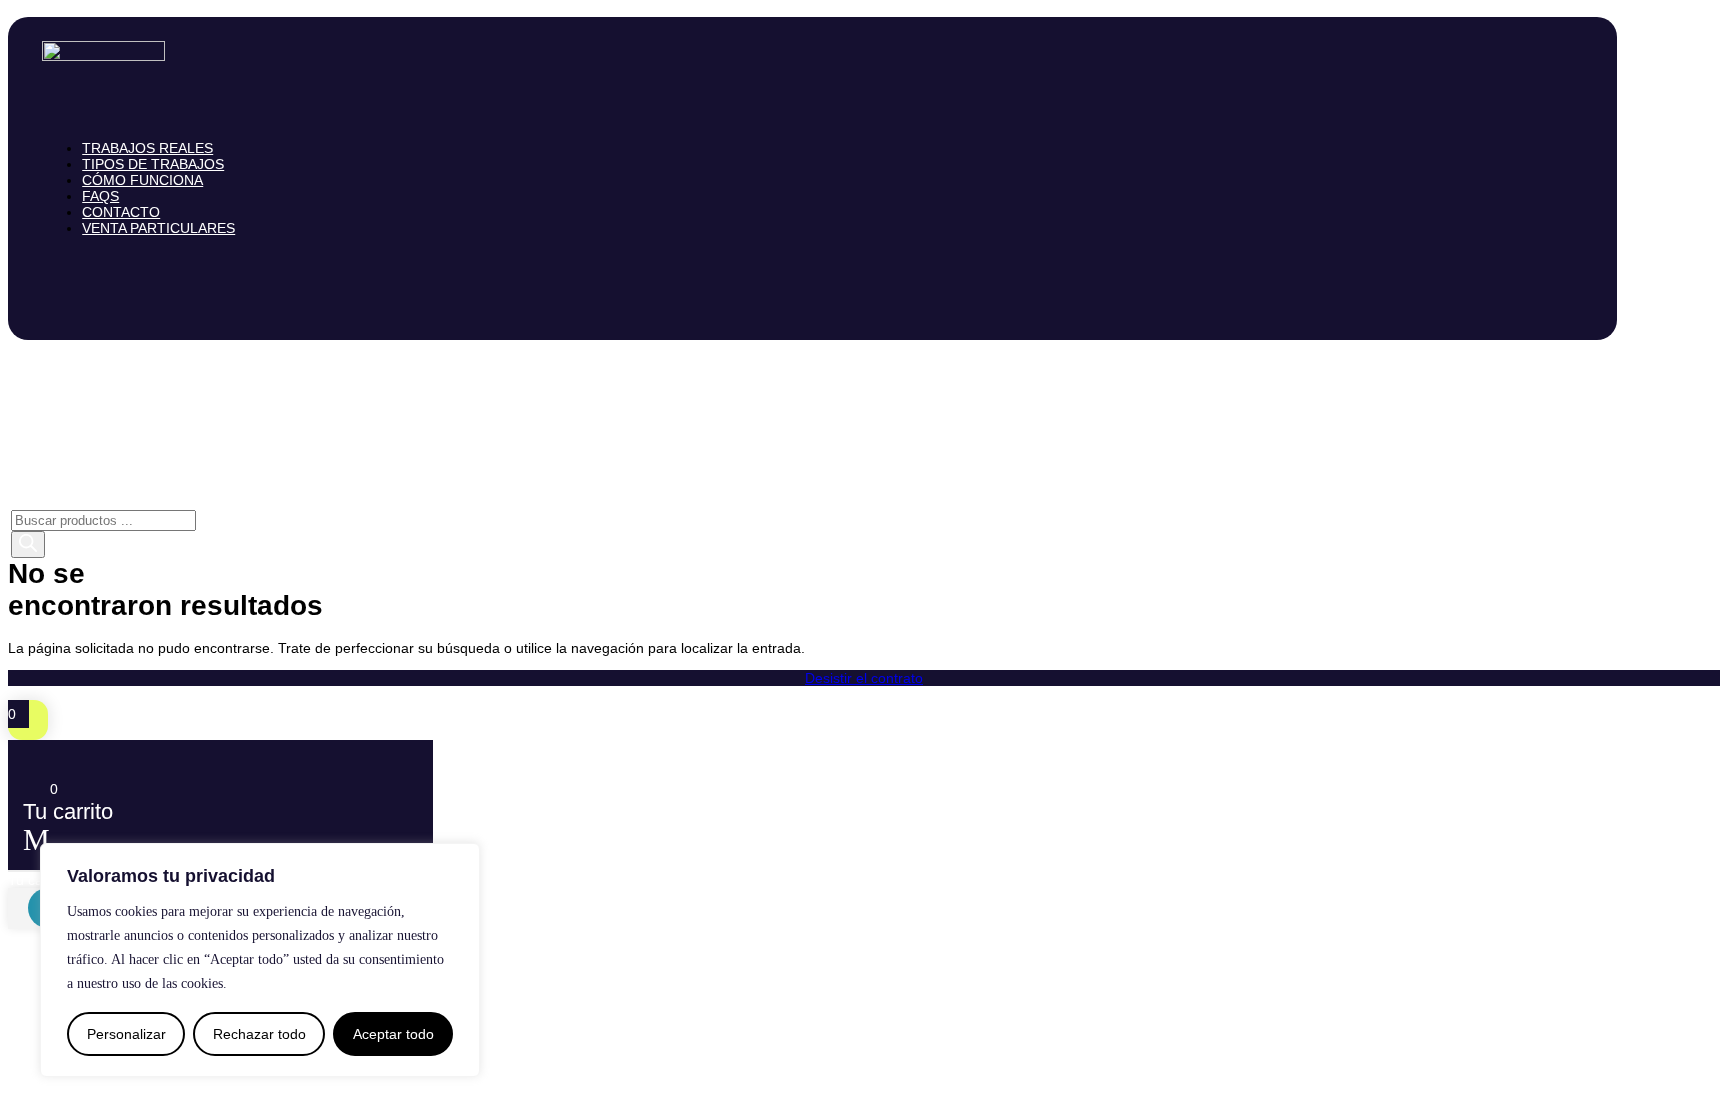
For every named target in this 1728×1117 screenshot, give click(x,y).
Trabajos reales (147, 148)
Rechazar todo (259, 1034)
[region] (260, 960)
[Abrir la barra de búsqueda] (20, 502)
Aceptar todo (393, 1034)
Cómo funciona (142, 180)
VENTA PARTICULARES (158, 228)
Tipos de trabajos (153, 164)
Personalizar (126, 1034)
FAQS (100, 196)
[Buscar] (28, 544)
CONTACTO (121, 212)
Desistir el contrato (864, 678)
